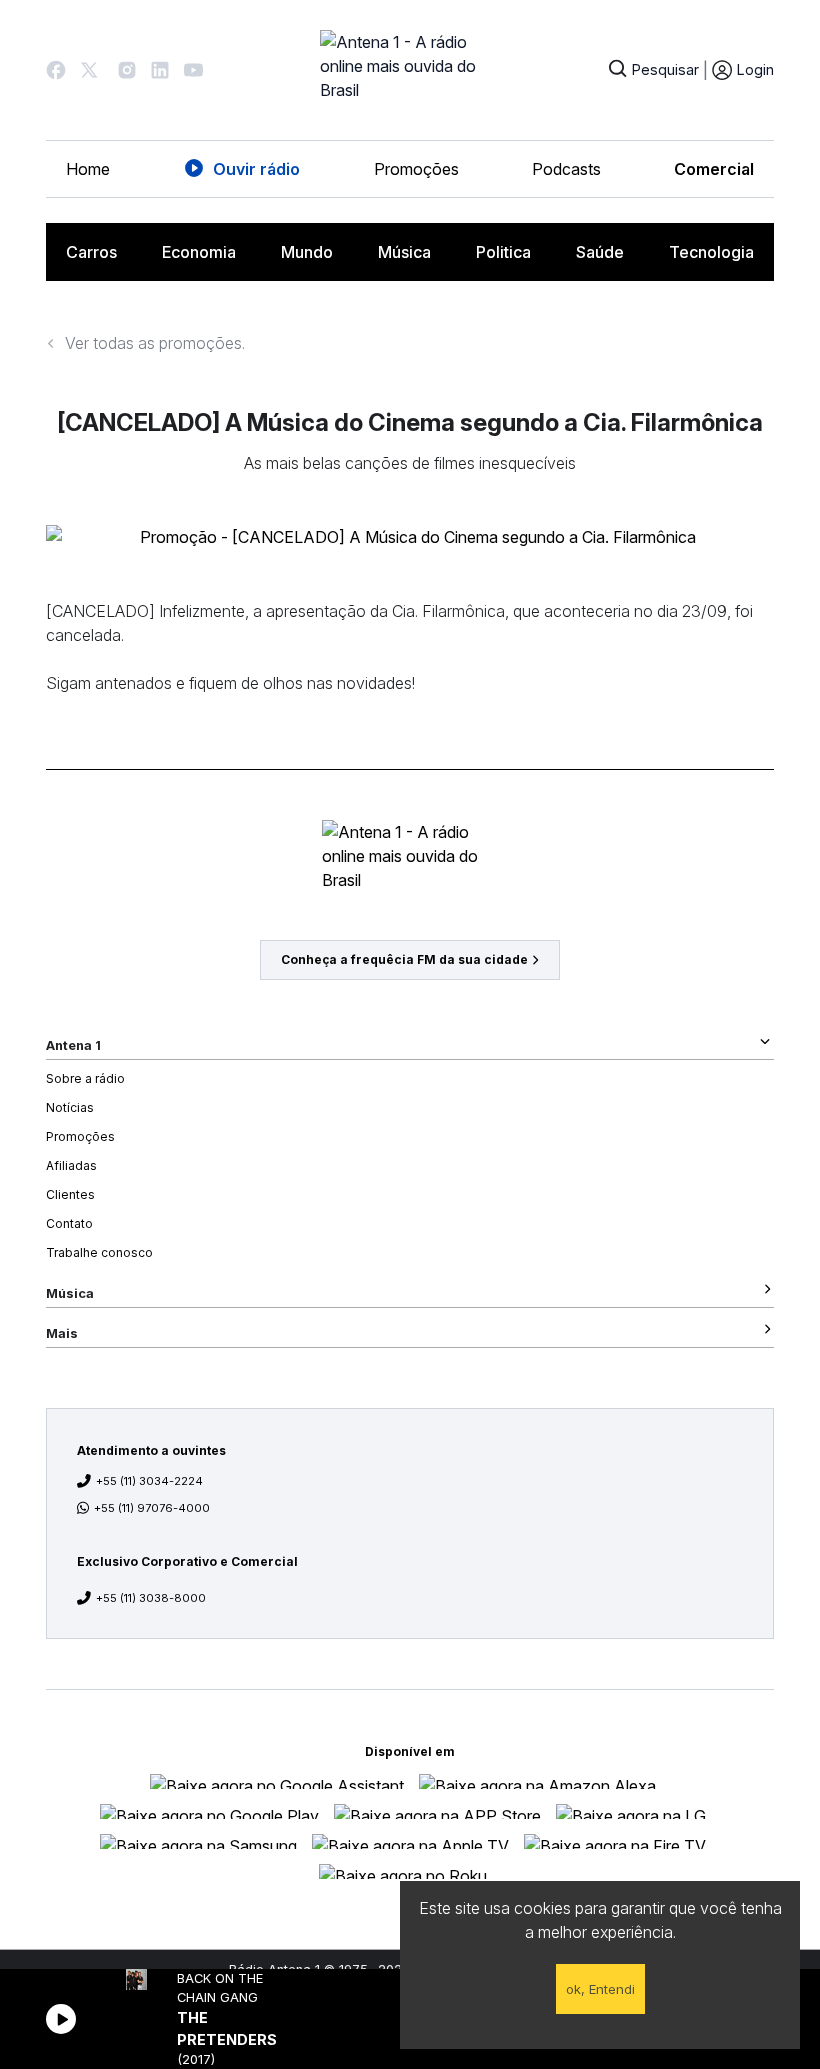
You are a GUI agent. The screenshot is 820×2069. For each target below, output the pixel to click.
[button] (56, 70)
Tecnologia (711, 252)
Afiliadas (71, 1165)
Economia (199, 252)
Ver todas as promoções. (155, 343)
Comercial (714, 169)
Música (404, 252)
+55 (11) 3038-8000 (151, 1598)
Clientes (70, 1194)
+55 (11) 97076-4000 (152, 1508)
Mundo (307, 252)
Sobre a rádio (85, 1078)
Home (88, 169)
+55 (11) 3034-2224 (149, 1481)
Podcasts (566, 169)
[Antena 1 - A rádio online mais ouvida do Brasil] (410, 70)
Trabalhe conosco (99, 1252)
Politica (503, 252)
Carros (91, 252)
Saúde (600, 252)
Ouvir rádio (256, 169)
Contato (69, 1223)
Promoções (416, 169)
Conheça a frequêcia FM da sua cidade (404, 959)
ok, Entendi (600, 1989)
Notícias (70, 1107)
